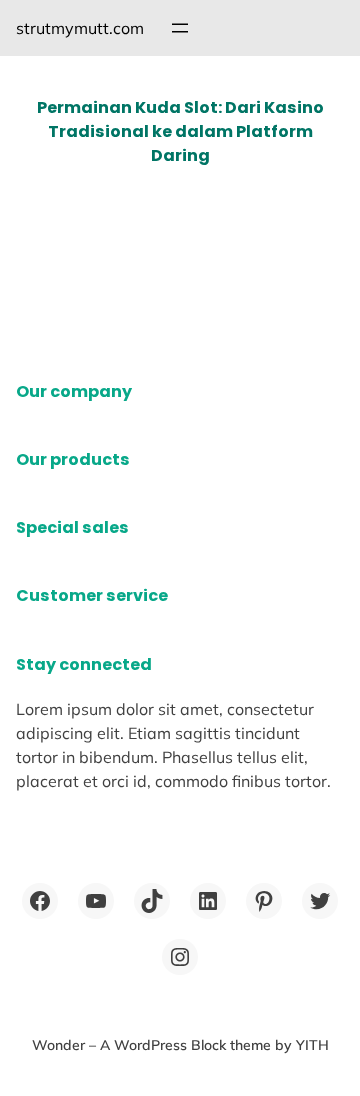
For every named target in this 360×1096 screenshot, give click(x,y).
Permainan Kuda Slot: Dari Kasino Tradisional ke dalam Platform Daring (180, 131)
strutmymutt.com (80, 28)
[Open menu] (180, 28)
